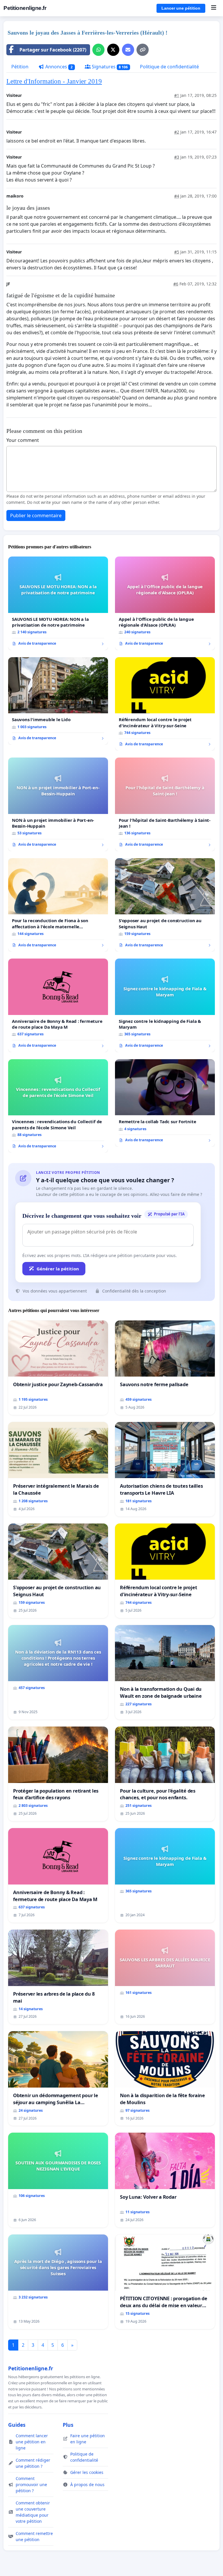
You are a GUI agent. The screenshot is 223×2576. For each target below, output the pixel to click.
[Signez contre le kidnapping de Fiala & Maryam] (165, 1005)
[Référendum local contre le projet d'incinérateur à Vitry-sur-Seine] (165, 704)
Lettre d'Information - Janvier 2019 (54, 81)
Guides (17, 2425)
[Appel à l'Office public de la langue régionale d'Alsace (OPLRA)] (165, 603)
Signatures (109, 67)
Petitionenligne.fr (25, 8)
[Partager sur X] (113, 50)
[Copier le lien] (143, 50)
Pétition (20, 67)
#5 (177, 252)
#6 (176, 284)
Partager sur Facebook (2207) (53, 50)
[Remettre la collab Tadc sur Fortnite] (165, 1103)
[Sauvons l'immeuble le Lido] (58, 701)
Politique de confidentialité (169, 67)
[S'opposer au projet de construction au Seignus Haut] (165, 905)
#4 (177, 196)
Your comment (23, 440)
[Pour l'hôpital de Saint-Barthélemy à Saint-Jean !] (165, 804)
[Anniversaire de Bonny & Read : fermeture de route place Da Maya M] (58, 1005)
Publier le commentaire (36, 515)
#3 (177, 157)
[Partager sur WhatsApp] (98, 50)
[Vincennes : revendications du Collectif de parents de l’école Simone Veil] (58, 1106)
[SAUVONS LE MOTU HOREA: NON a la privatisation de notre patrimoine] (58, 603)
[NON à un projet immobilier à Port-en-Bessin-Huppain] (58, 804)
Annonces (58, 67)
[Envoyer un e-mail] (128, 50)
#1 (177, 95)
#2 (177, 132)
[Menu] (214, 8)
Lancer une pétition (181, 8)
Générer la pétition (58, 1269)
